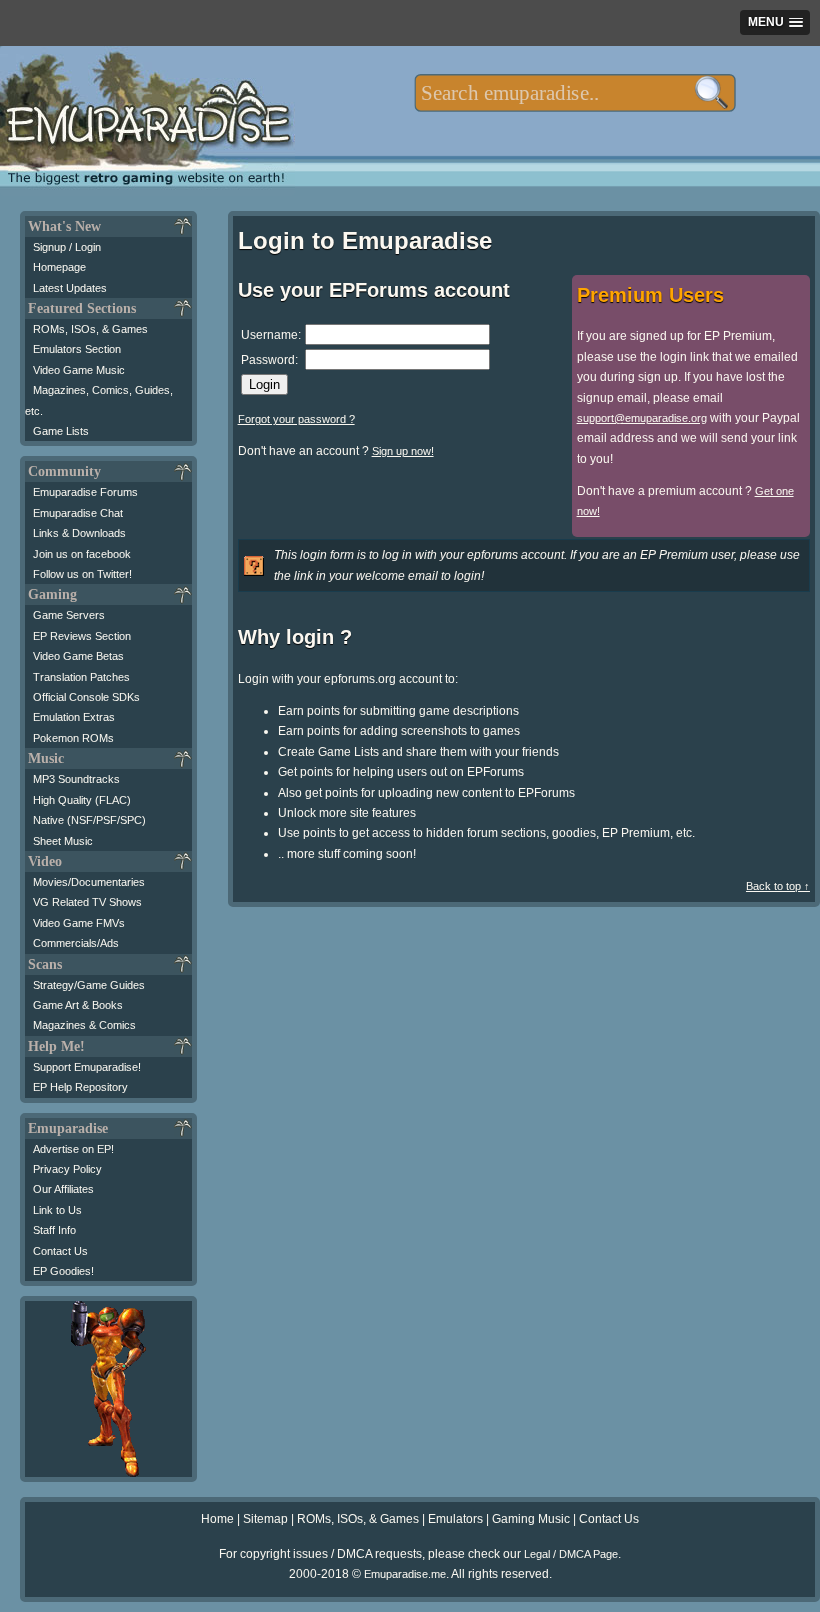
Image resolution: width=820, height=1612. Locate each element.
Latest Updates (70, 288)
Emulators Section (77, 349)
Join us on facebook (82, 554)
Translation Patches (81, 677)
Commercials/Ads (76, 943)
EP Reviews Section (82, 636)
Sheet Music (63, 841)
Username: (271, 335)
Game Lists (61, 431)
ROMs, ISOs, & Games (90, 329)
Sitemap (265, 1519)
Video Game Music (79, 370)
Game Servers (69, 615)
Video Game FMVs (79, 923)
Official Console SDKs (86, 697)
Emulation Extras (74, 717)
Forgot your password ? (296, 419)
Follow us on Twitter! (82, 574)
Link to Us (57, 1210)
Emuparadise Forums (85, 492)
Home (217, 1519)
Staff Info (54, 1230)
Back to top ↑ (778, 886)
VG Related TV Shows (87, 902)
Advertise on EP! (73, 1149)
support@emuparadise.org (642, 418)
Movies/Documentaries (89, 882)
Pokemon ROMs (73, 738)
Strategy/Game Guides (89, 985)
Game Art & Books (78, 1005)
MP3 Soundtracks (76, 779)
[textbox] (574, 93)
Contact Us (60, 1251)
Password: (269, 360)
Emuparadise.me (405, 1574)
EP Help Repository (80, 1087)
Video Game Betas (78, 656)
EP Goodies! (63, 1271)
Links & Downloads (79, 533)
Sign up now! (403, 451)
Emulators (455, 1519)
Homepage (59, 267)
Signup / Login (67, 247)
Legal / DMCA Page (571, 1554)
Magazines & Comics (84, 1025)
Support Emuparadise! (87, 1067)
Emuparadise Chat (78, 513)
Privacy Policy (67, 1169)
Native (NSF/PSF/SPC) (89, 820)
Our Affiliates (63, 1189)
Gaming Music (531, 1519)
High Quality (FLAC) (82, 800)
